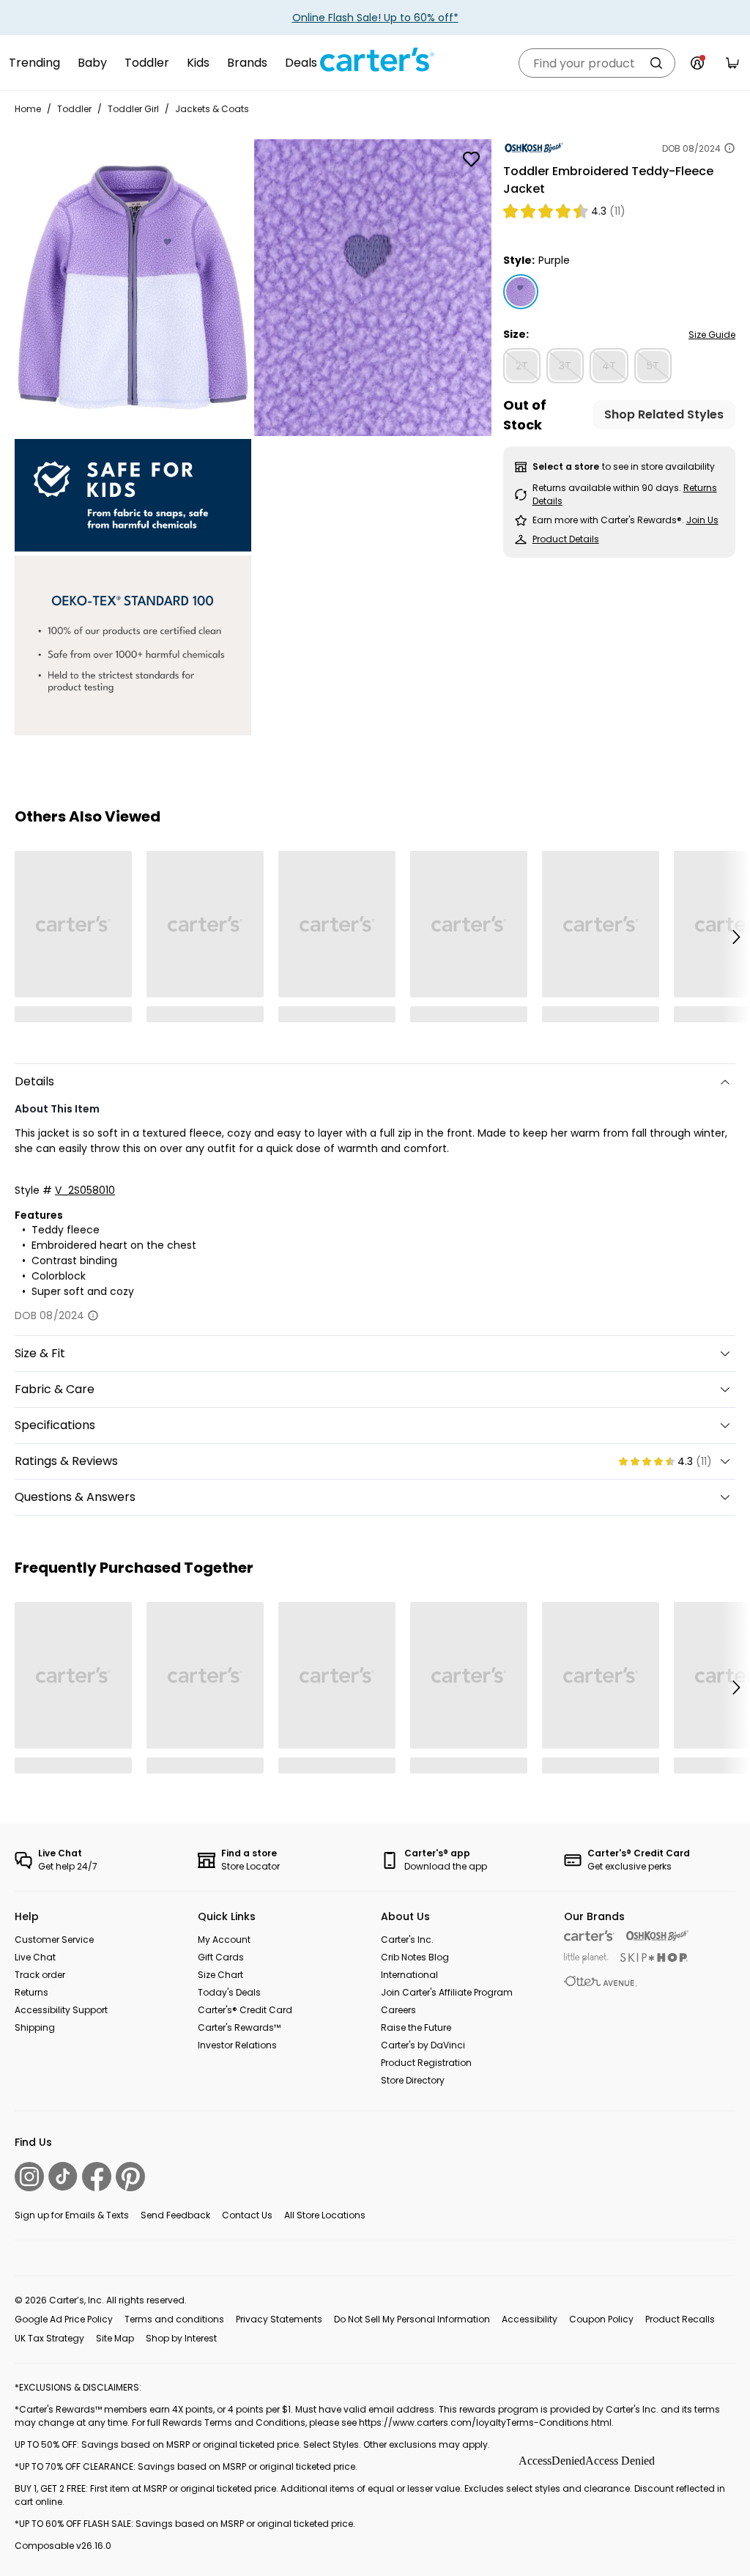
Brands (247, 63)
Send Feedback (175, 2215)
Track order (40, 1975)
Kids (198, 63)
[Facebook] (97, 2177)
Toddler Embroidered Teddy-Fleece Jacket (608, 180)
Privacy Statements (279, 2319)
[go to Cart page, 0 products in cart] (732, 63)
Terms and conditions (174, 2319)
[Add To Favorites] (472, 159)
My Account (224, 1940)
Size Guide (712, 335)
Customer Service (54, 1940)
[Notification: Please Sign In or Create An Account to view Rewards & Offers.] (697, 63)
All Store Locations (325, 2215)
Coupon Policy (601, 2319)
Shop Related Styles (664, 414)
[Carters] (589, 1936)
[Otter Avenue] (601, 1981)
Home (28, 109)
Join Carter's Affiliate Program (447, 1992)
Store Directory (413, 2080)
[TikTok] (63, 2176)
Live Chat (35, 1957)
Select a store (566, 466)
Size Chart (220, 1975)
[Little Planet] (586, 1959)
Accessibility (530, 2319)
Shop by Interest (181, 2338)
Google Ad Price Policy (64, 2319)
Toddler (147, 63)
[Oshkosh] (657, 1936)
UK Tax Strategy (49, 2338)
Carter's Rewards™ (239, 2027)
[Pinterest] (130, 2177)
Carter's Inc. (407, 1940)
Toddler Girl (133, 109)
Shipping (35, 2027)
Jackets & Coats (212, 109)
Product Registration (426, 2063)
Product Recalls (680, 2319)
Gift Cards (221, 1957)
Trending (34, 63)
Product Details (566, 539)
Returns (31, 1992)
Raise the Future (416, 2027)
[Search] (656, 63)
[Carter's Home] (375, 60)
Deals (301, 63)
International (409, 1975)
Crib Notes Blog (415, 1957)
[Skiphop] (654, 1957)
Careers (398, 2010)
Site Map (115, 2338)
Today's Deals (229, 1992)
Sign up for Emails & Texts (72, 2215)
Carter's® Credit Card (245, 2010)
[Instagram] (29, 2177)
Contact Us (247, 2215)
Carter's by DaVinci (423, 2045)
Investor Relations (237, 2045)
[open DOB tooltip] (729, 148)
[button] (735, 937)
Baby (92, 63)
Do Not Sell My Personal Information (412, 2319)
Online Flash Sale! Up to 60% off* (375, 18)
